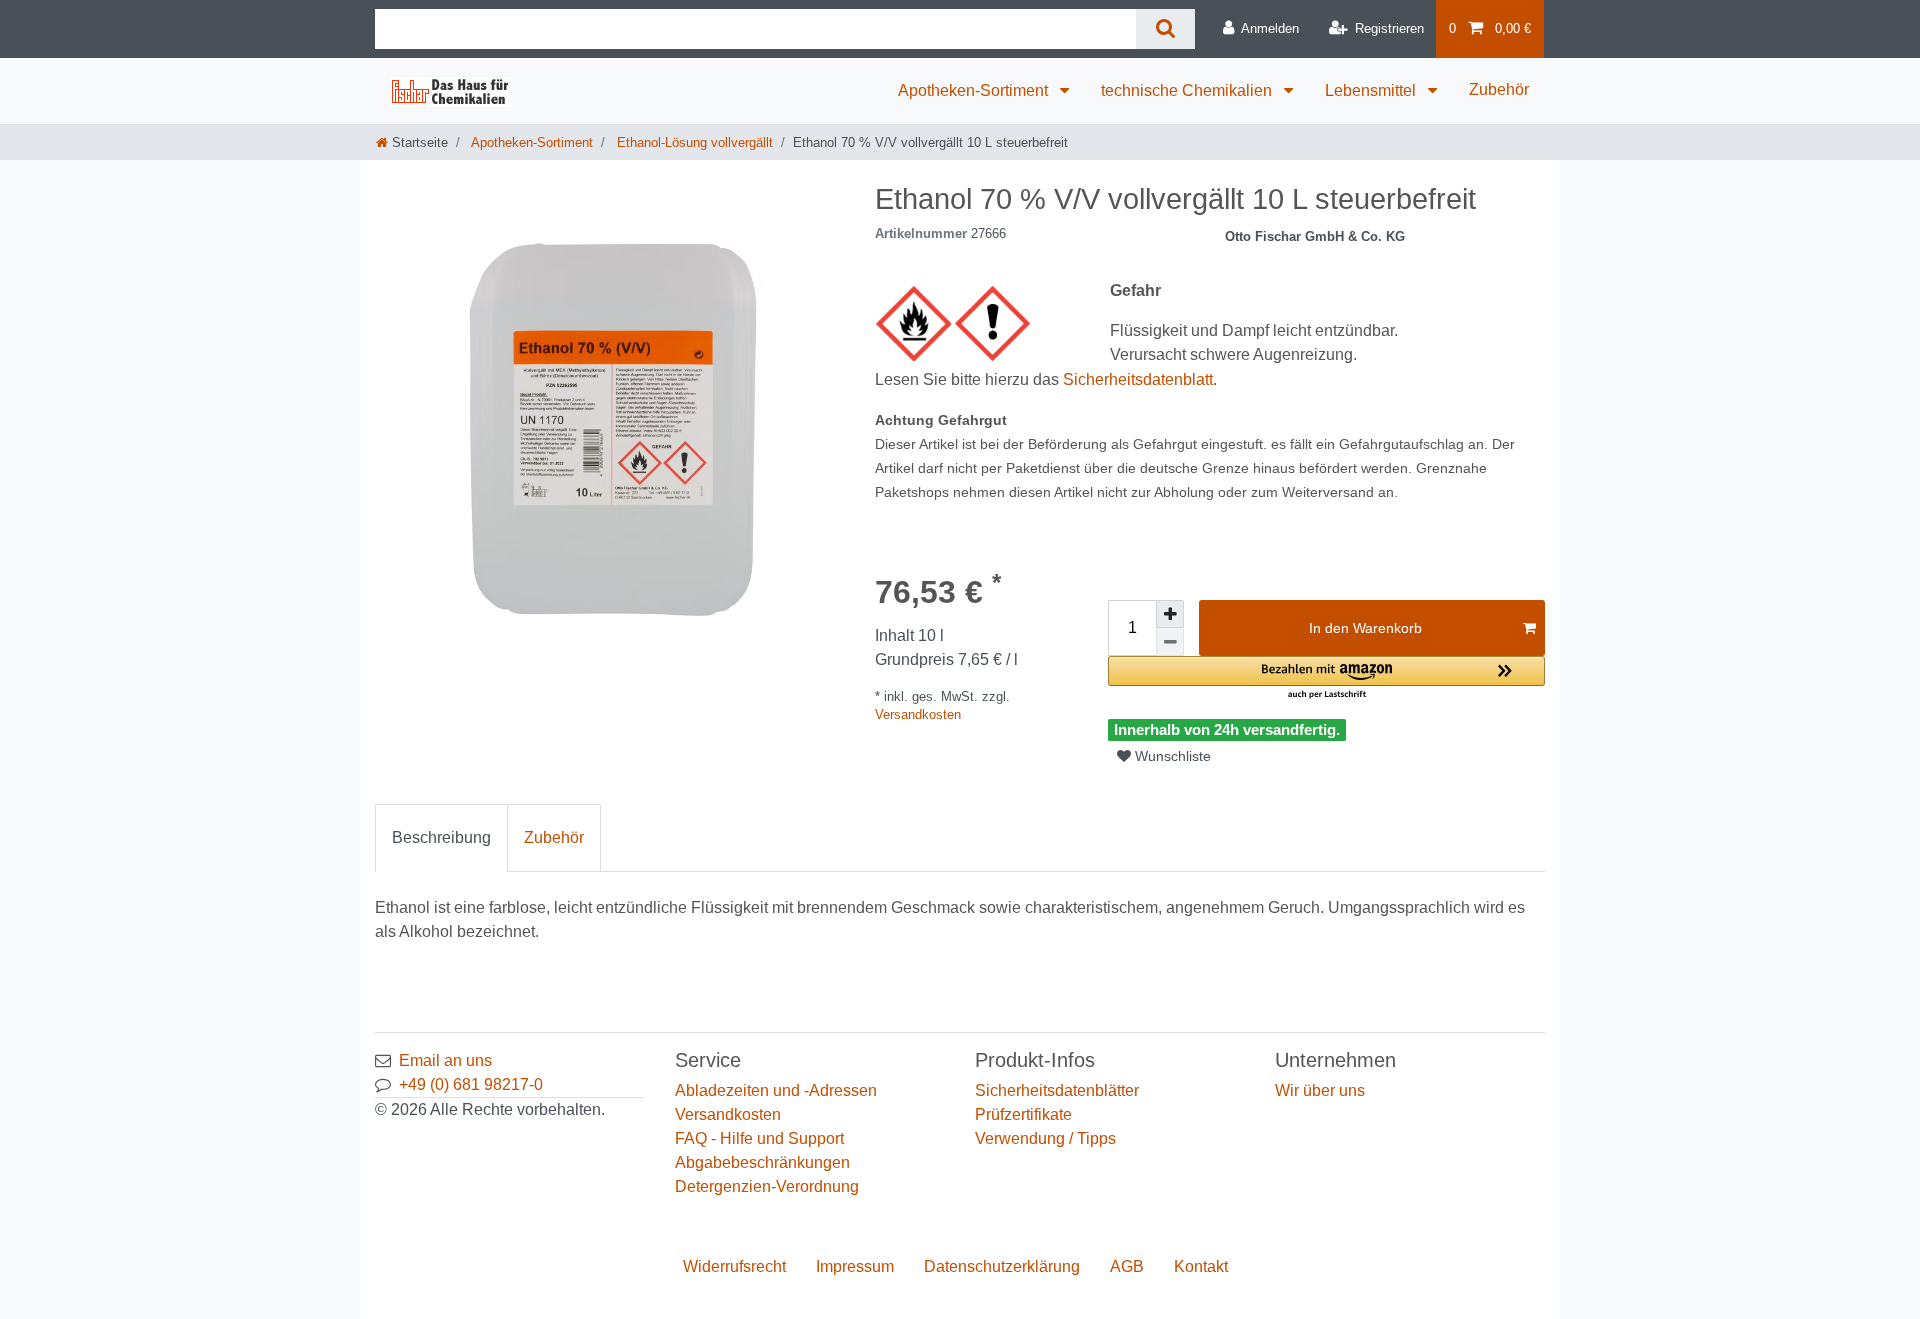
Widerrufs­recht (734, 1266)
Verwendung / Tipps (1045, 1138)
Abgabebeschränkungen (762, 1162)
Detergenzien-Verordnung (767, 1186)
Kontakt (1201, 1266)
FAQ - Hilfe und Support (759, 1138)
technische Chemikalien (1188, 90)
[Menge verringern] (1170, 642)
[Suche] (1165, 29)
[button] (1326, 678)
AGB (1127, 1266)
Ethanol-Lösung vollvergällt (693, 142)
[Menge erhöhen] (1170, 614)
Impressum (855, 1266)
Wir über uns (1320, 1090)
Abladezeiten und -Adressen (776, 1090)
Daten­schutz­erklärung (1002, 1266)
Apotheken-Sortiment (975, 90)
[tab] (441, 838)
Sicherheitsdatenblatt (1138, 379)
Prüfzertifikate (1023, 1114)
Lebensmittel (1372, 90)
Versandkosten (918, 714)
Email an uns (445, 1060)
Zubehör (1499, 89)
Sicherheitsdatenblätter (1057, 1090)
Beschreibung (441, 837)
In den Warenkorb (1365, 628)
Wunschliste (1171, 756)
